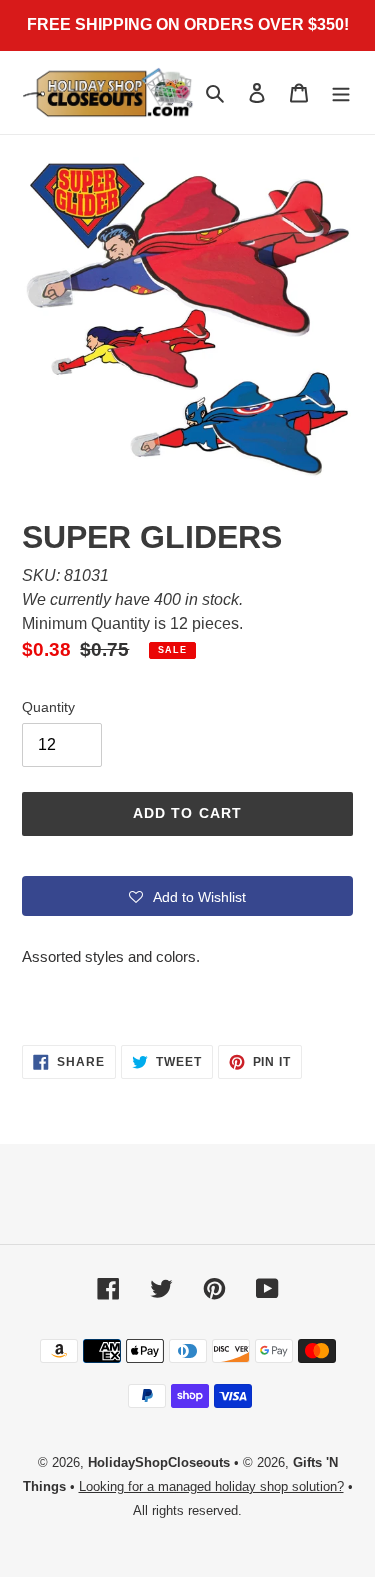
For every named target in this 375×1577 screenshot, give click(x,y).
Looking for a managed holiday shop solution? (211, 1486)
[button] (187, 896)
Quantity (48, 707)
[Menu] (341, 93)
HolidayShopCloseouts (159, 1462)
